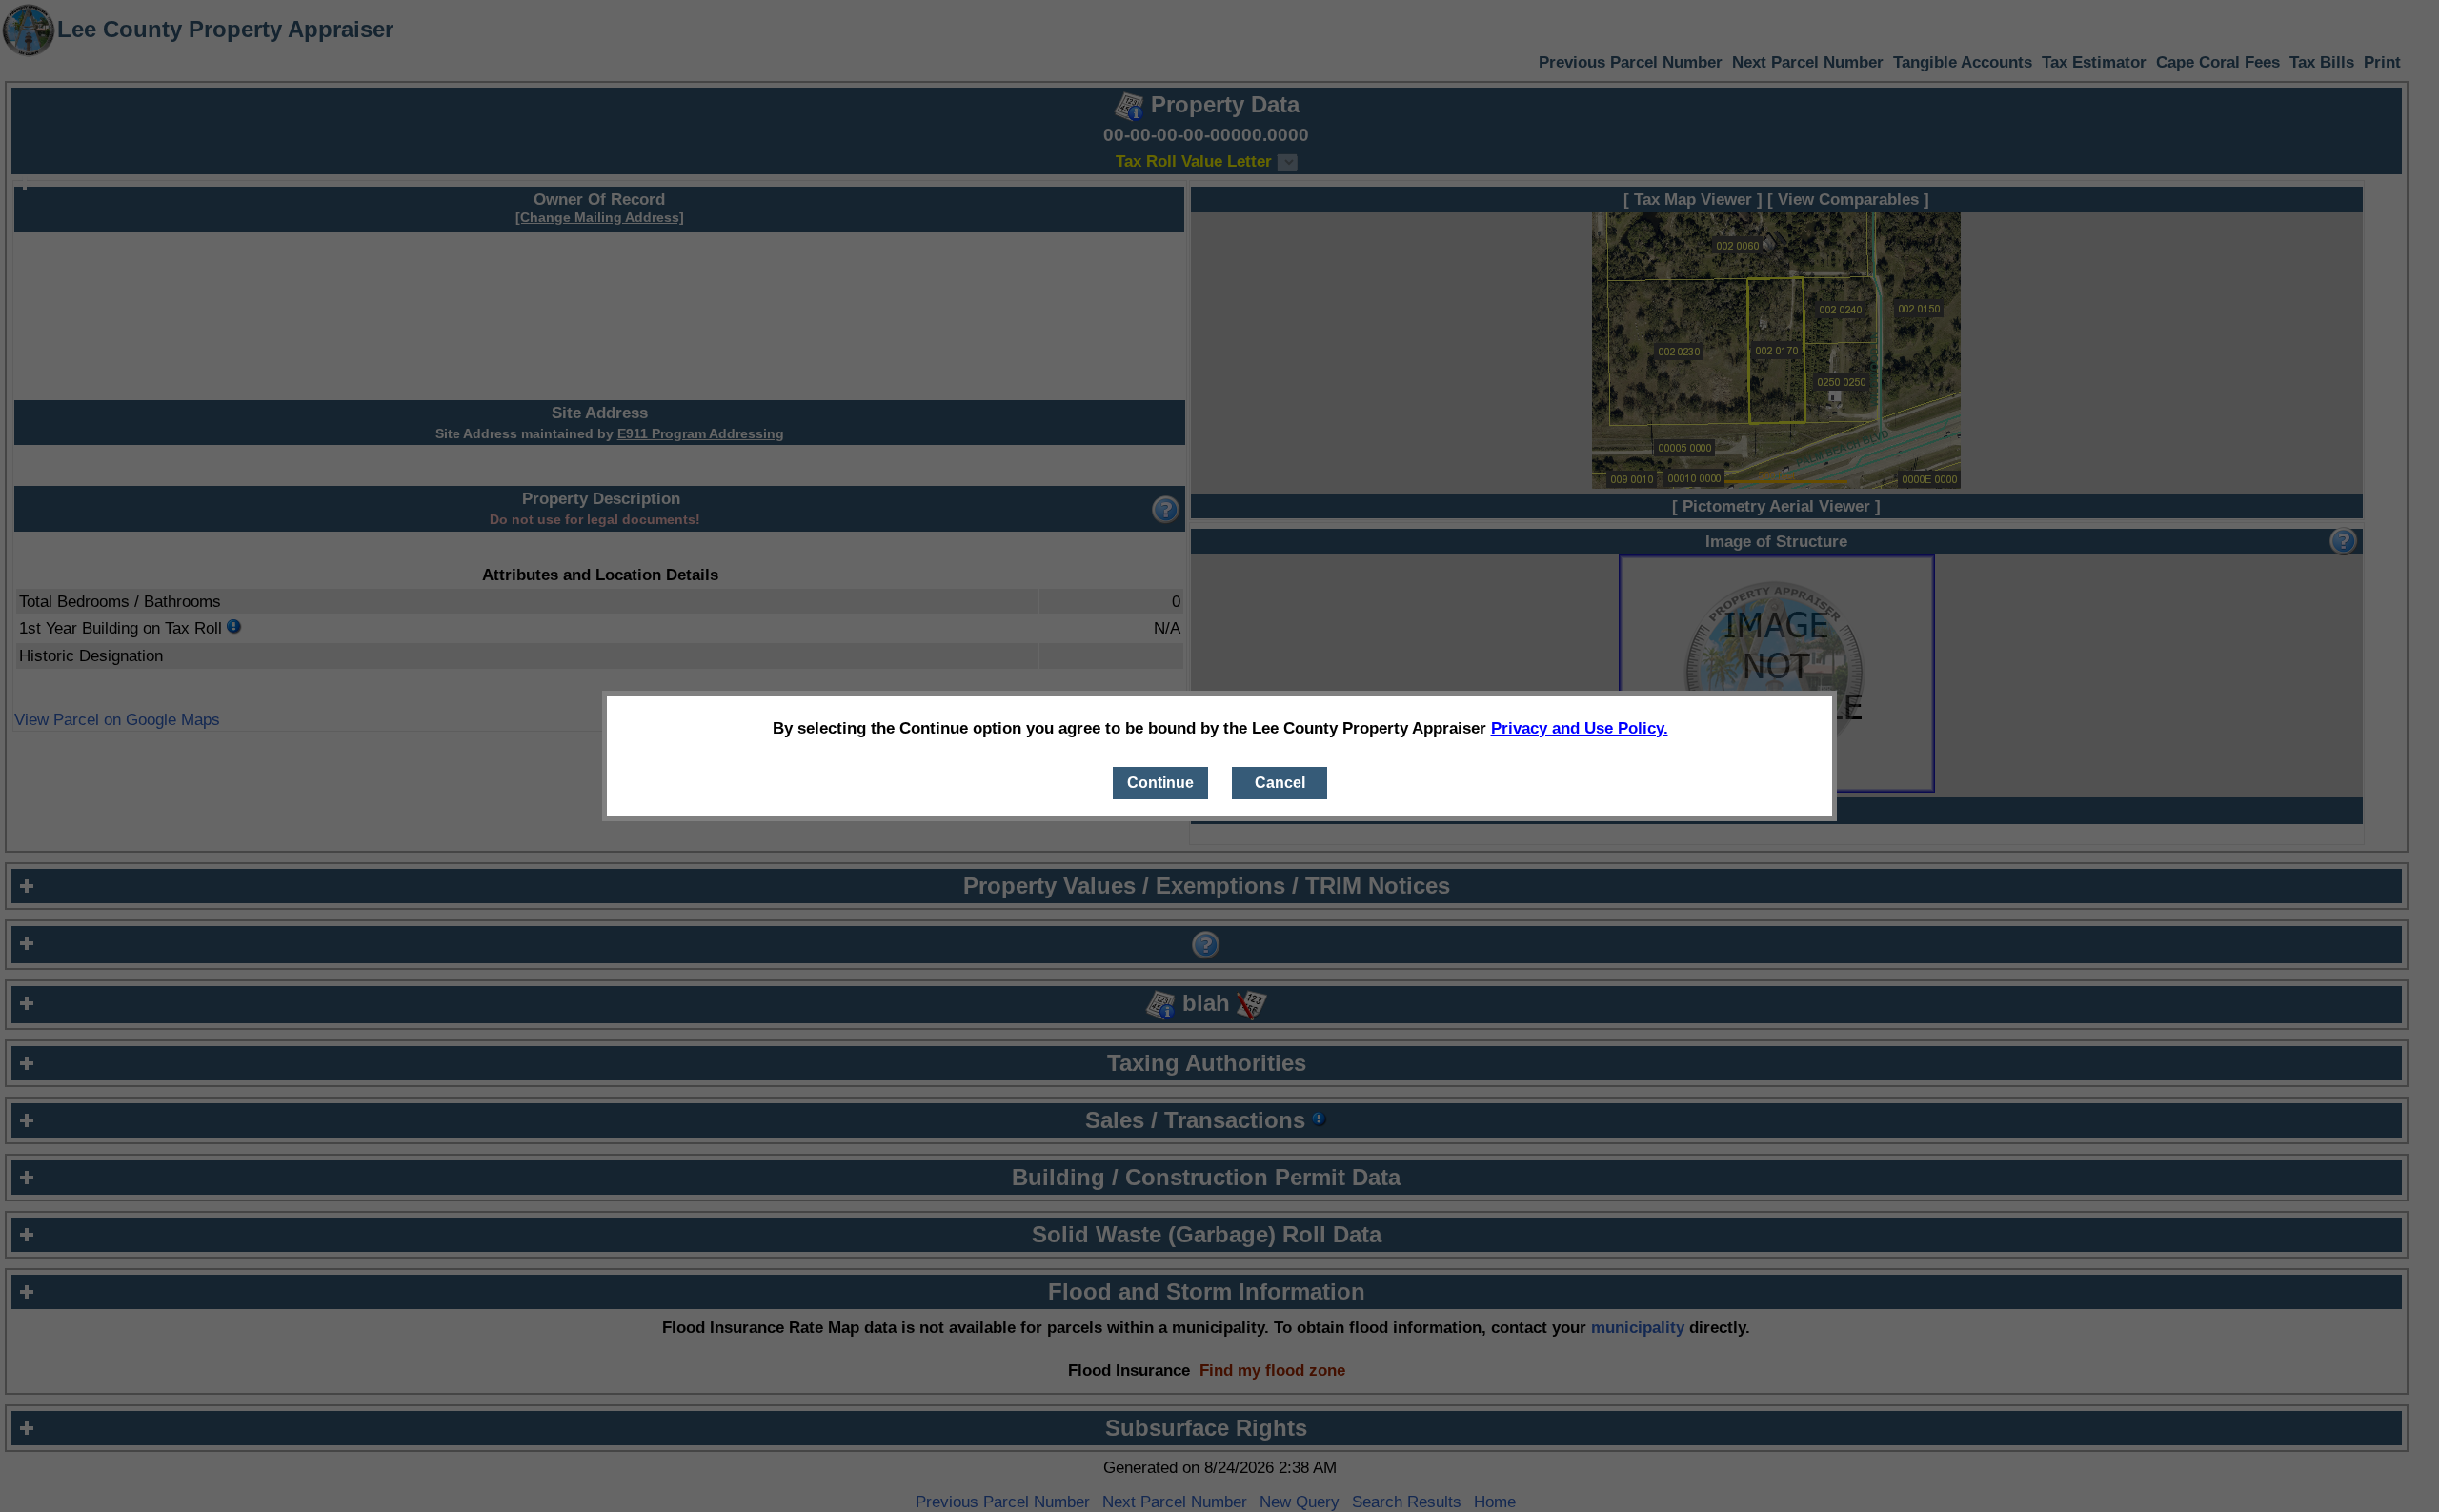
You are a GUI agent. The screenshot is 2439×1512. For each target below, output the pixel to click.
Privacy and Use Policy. (1580, 728)
